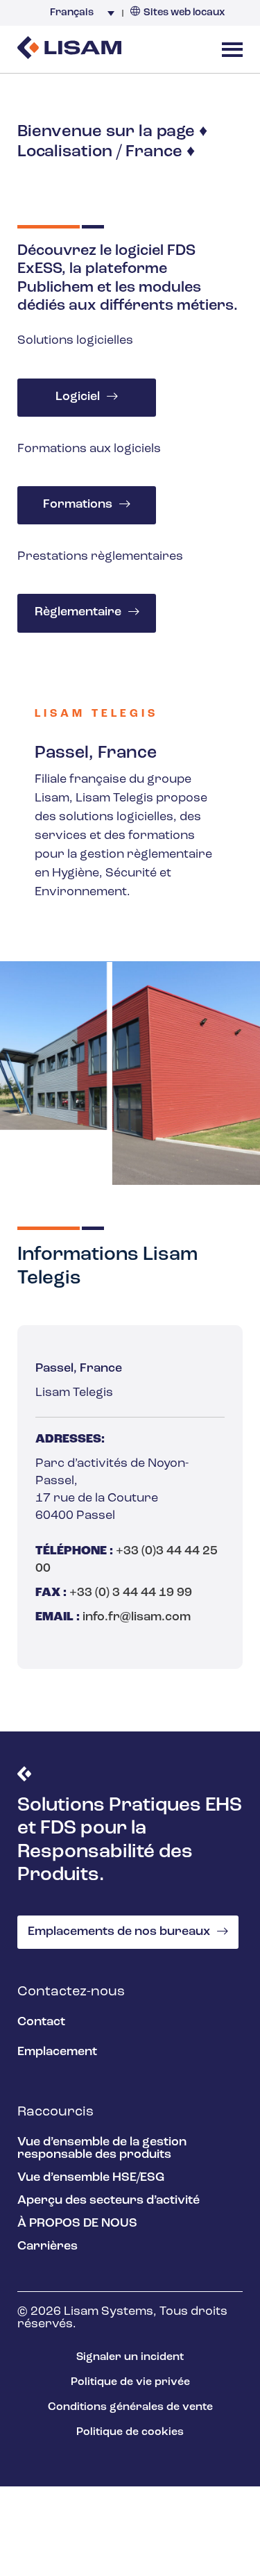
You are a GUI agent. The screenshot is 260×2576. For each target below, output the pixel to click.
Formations (78, 505)
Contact (41, 2022)
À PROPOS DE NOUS (77, 2224)
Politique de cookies (130, 2432)
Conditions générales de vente (130, 2407)
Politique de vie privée (130, 2382)
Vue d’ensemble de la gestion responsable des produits (102, 2149)
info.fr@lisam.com (137, 1618)
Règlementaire (78, 613)
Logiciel (78, 397)
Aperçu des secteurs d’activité (109, 2201)
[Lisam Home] (69, 49)
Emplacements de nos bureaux (119, 1932)
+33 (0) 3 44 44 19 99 (131, 1593)
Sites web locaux (184, 13)
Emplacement (57, 2052)
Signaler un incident (130, 2357)
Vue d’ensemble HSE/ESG (91, 2178)
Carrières (47, 2247)
